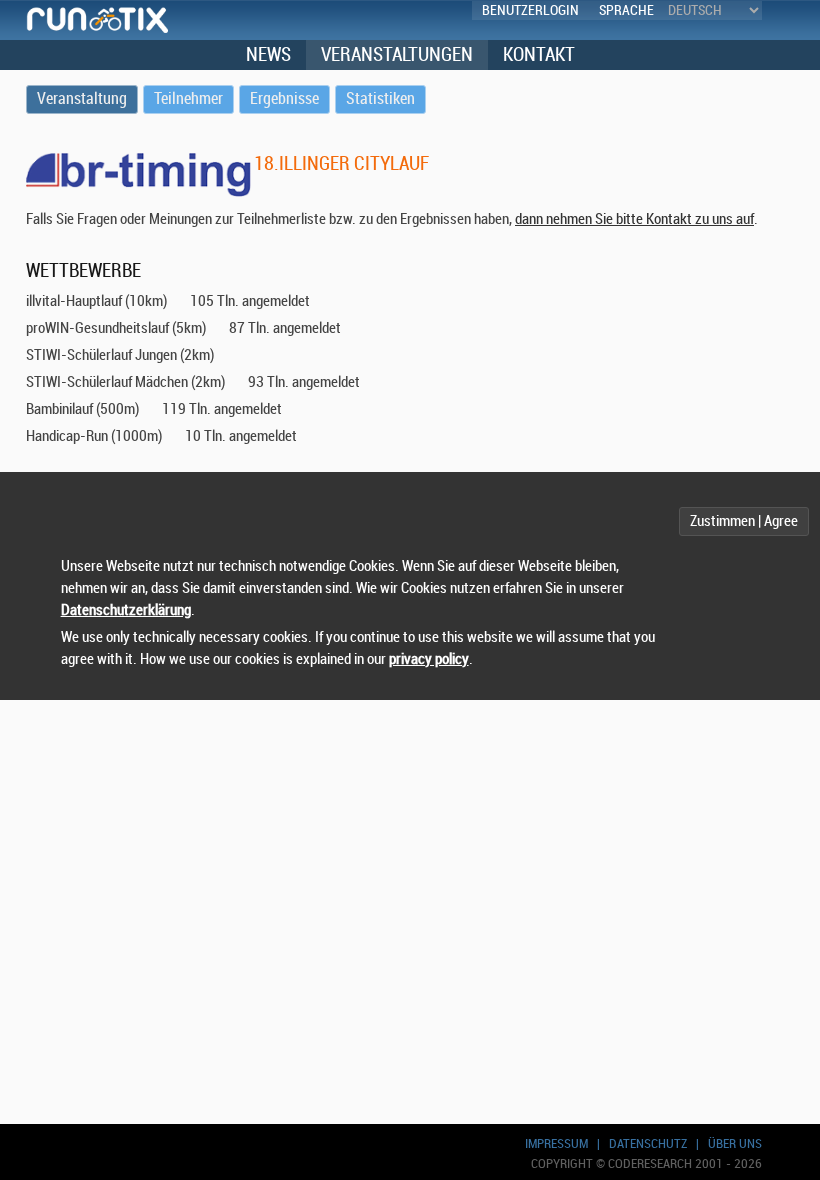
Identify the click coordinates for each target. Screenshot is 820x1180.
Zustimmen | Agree (744, 521)
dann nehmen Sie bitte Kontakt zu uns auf (634, 219)
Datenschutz (648, 1143)
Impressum (556, 1143)
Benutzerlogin (530, 10)
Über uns (735, 1143)
